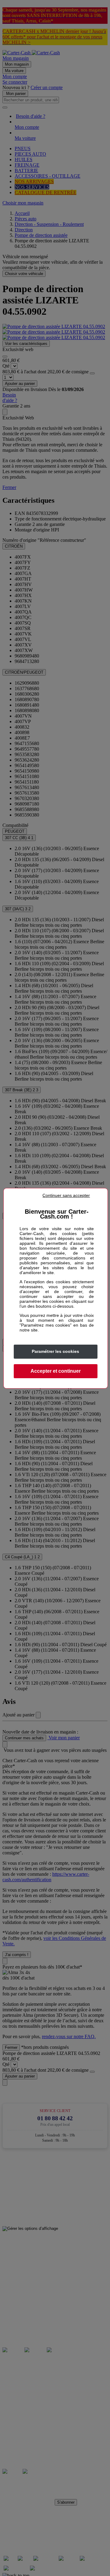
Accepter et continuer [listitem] (56, 1371)
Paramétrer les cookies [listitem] (55, 1351)
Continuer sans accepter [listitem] (66, 1195)
